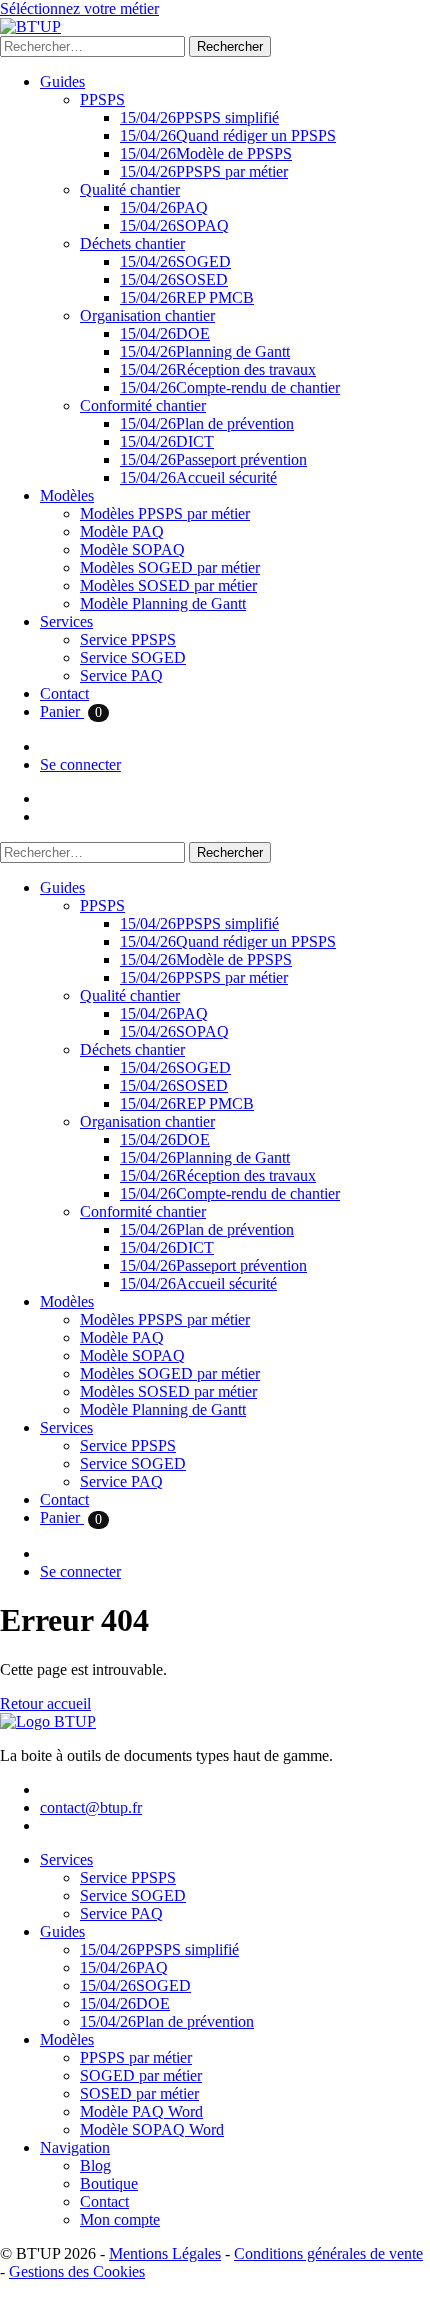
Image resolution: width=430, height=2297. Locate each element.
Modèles (67, 495)
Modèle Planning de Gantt (163, 603)
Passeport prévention (213, 459)
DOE (165, 333)
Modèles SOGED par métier (170, 567)
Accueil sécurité (198, 477)
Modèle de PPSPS (206, 153)
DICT (167, 441)
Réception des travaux (218, 369)
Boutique (109, 2183)
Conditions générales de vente (328, 2253)
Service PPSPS (128, 639)
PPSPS (102, 99)
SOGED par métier (141, 2075)
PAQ (164, 207)
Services (66, 621)
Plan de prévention (207, 423)
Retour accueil (45, 1703)
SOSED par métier (139, 2093)
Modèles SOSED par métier (168, 585)
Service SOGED (133, 657)
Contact (64, 693)
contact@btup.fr (91, 1807)
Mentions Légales (165, 2253)
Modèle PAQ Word (141, 2111)
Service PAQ (121, 675)
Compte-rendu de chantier (230, 387)
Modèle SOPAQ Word (152, 2129)
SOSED (174, 279)
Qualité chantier (130, 189)
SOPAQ (174, 225)
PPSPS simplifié (199, 117)
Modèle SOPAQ (132, 549)
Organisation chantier (147, 315)
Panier (71, 711)
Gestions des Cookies (77, 2271)
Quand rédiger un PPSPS (228, 135)
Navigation (75, 2147)
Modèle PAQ (122, 531)
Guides (62, 81)
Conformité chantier (143, 405)
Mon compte (120, 2219)
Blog (95, 2165)
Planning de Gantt (205, 351)
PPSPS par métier (204, 171)
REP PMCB (187, 297)
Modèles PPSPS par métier (165, 513)
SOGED (175, 261)
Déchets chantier (132, 243)
